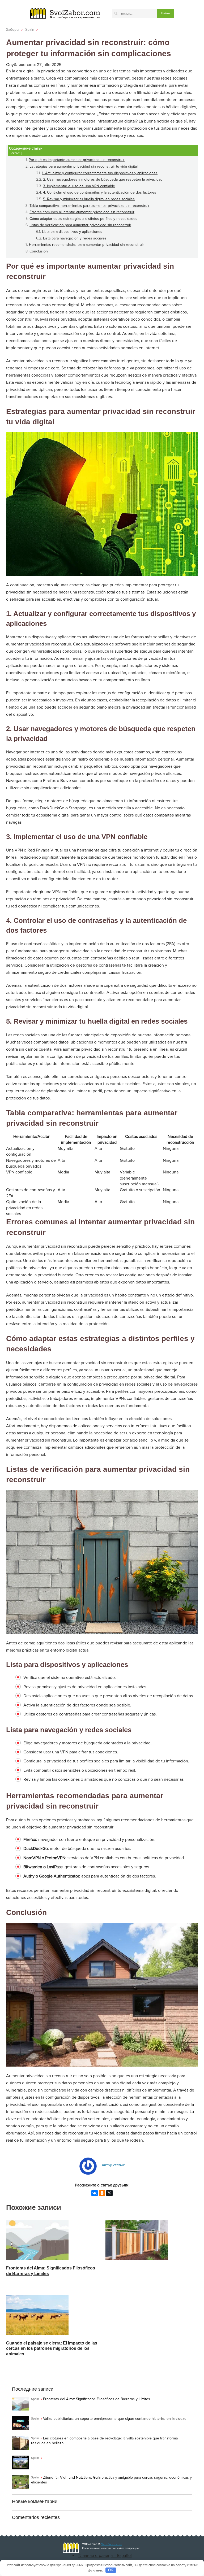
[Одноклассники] (102, 2193)
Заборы (13, 30)
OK (111, 2570)
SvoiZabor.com (112, 2544)
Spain (30, 30)
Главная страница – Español (105, 2556)
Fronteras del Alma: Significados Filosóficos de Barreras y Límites (97, 2399)
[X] (109, 2193)
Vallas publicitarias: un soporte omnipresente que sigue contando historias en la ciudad (115, 2419)
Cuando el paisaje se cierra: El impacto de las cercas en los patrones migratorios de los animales (52, 2349)
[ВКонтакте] (95, 2193)
